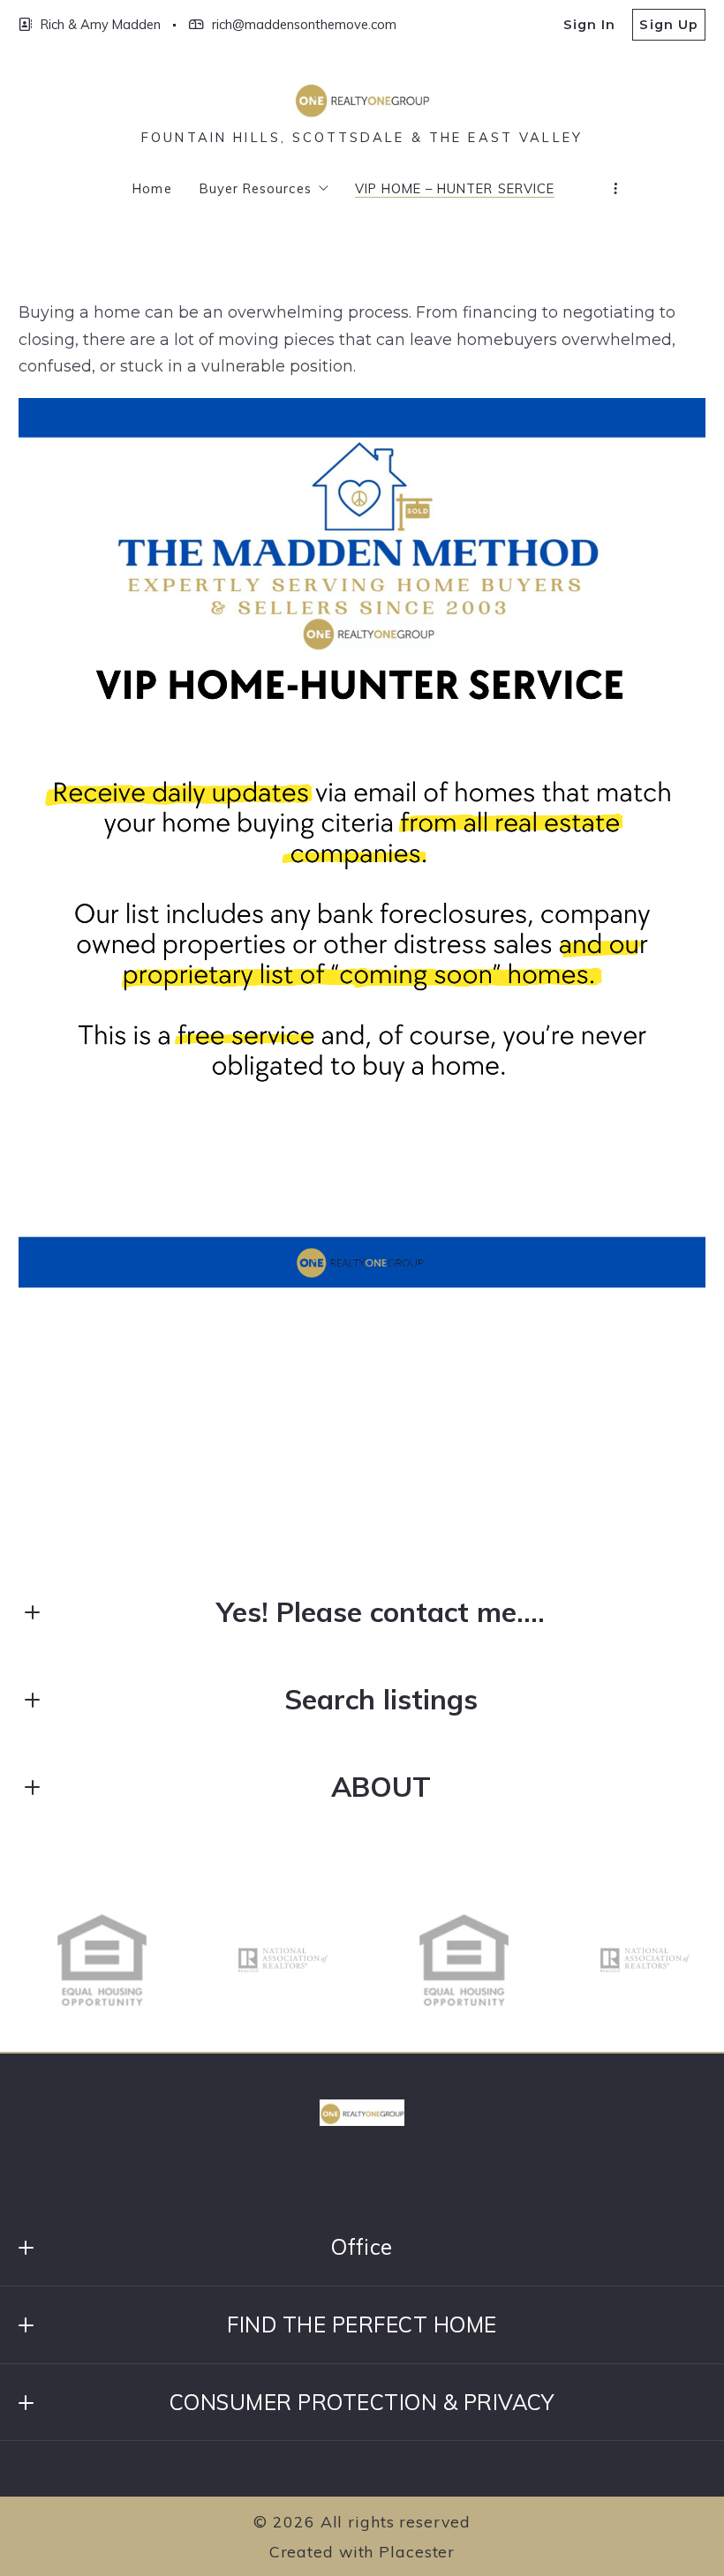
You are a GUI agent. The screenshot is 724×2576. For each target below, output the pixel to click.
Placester (417, 2551)
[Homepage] (362, 99)
